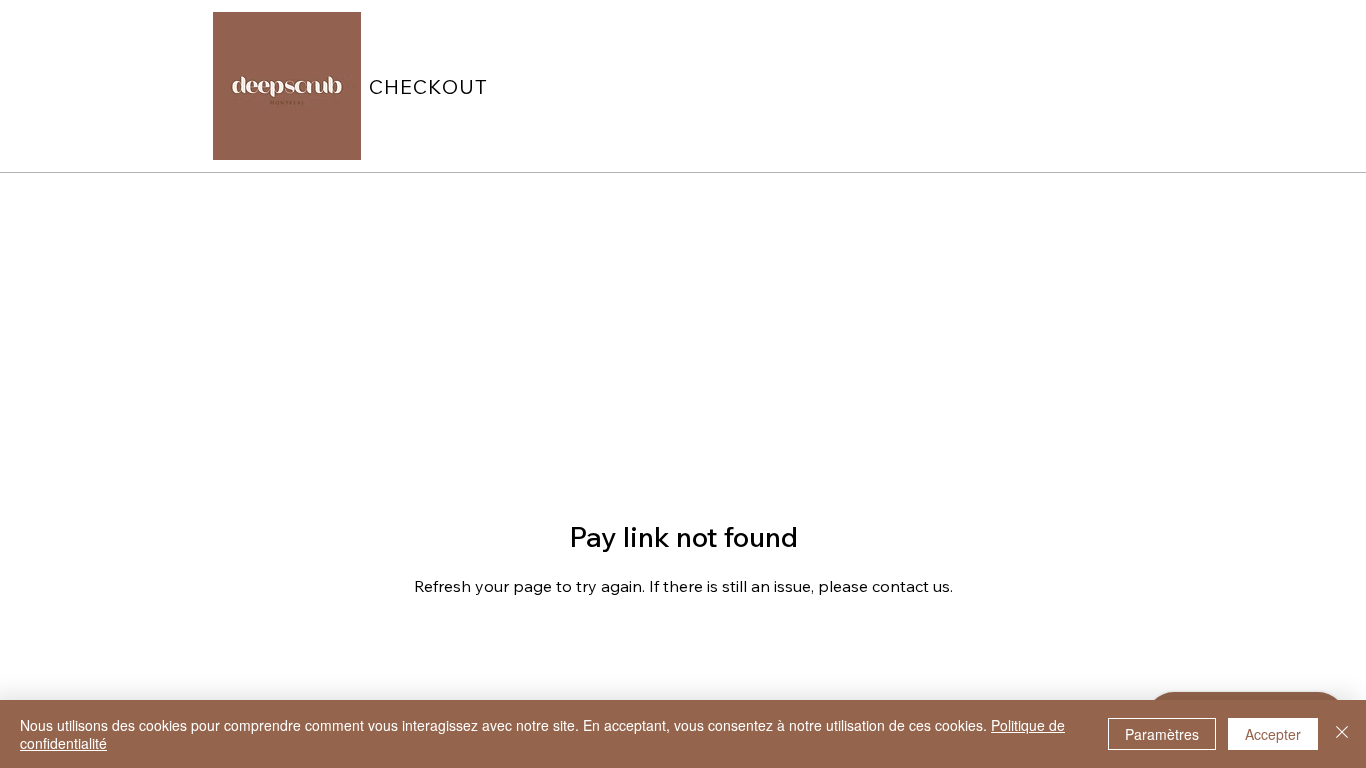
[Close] (1342, 734)
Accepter (1273, 734)
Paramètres (1162, 734)
